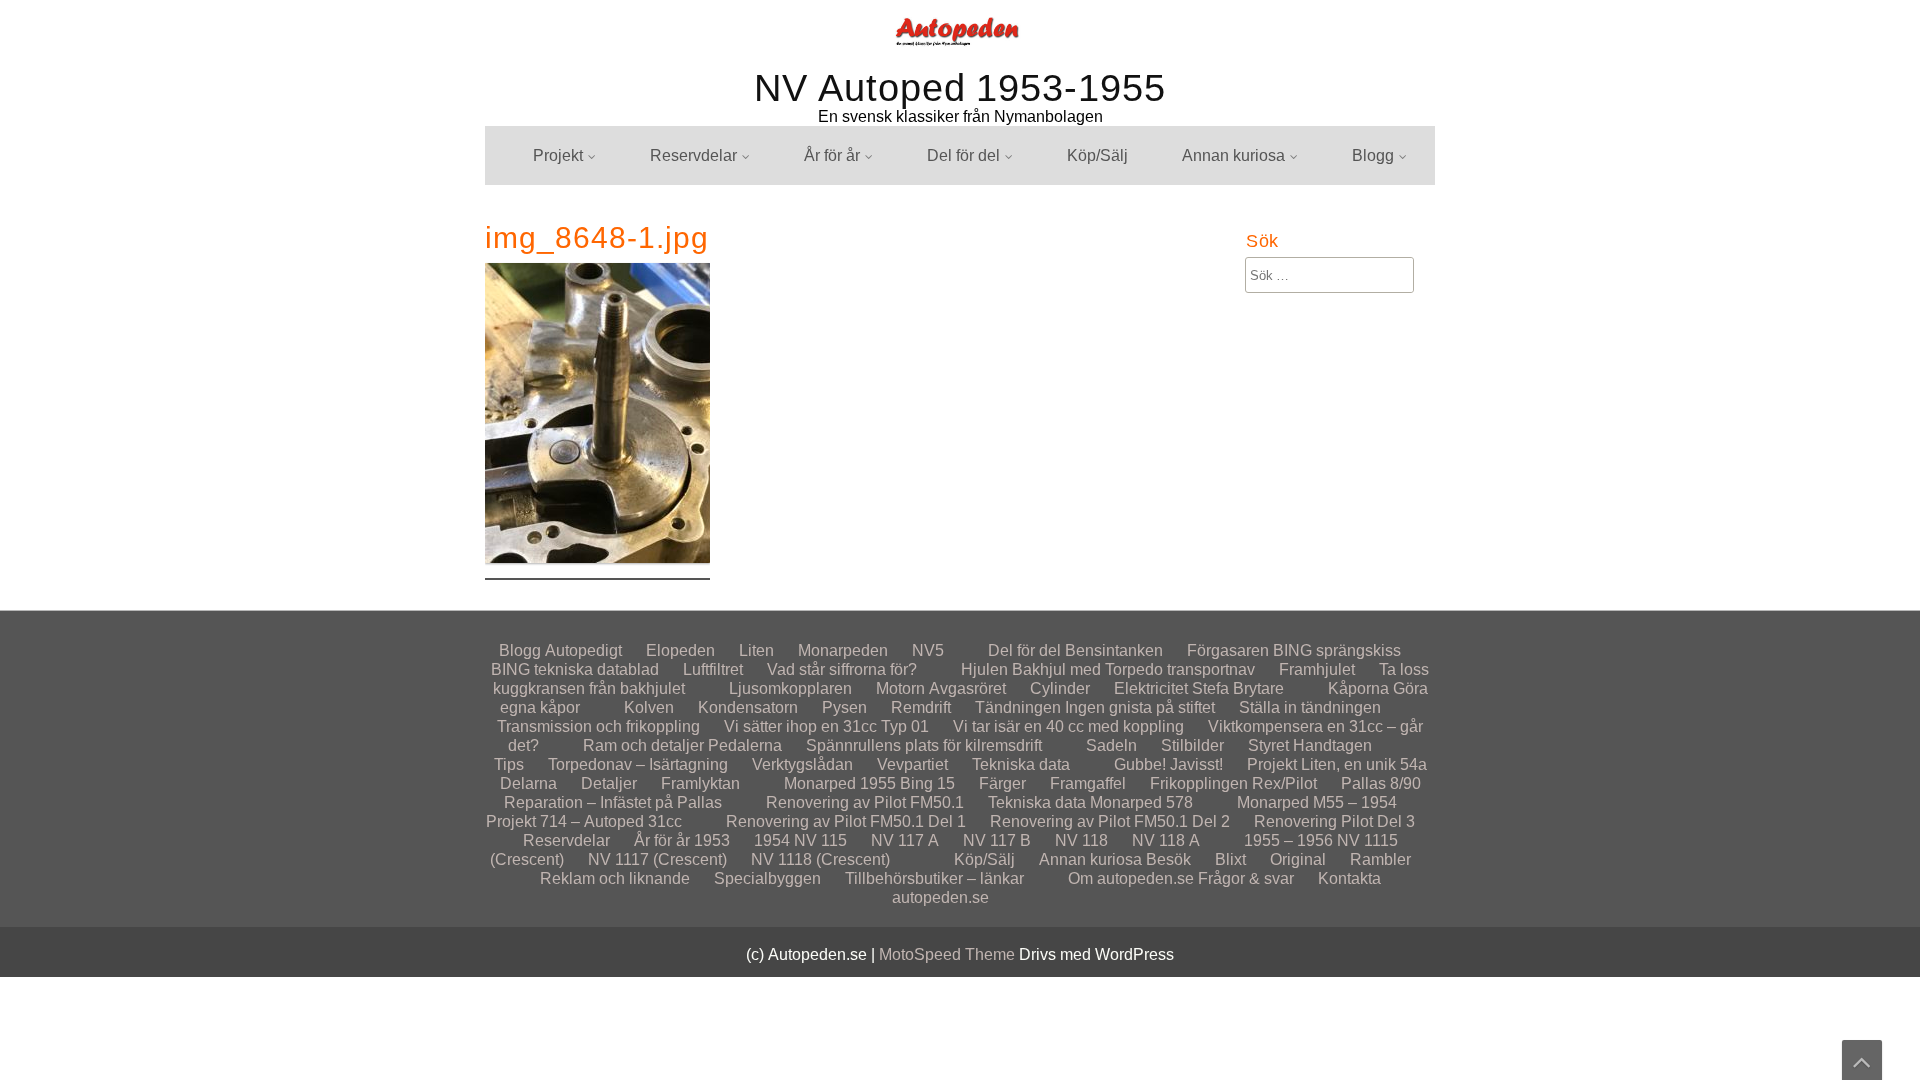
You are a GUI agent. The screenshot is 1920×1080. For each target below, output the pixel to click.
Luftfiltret (713, 669)
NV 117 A (905, 840)
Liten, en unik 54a (577, 203)
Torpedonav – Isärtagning (638, 764)
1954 (772, 840)
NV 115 (820, 840)
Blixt (1178, 203)
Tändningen (1018, 707)
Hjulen (931, 203)
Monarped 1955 (840, 783)
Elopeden (680, 650)
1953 (712, 840)
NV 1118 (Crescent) (820, 859)
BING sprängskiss (1337, 650)
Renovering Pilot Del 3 (1334, 821)
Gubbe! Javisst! (1168, 764)
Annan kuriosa (1233, 155)
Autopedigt (1371, 203)
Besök (1185, 388)
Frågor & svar (1381, 425)
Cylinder (1060, 688)
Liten (756, 650)
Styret (1268, 745)
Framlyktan (700, 783)
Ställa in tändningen (1310, 707)
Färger (1002, 783)
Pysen (844, 707)
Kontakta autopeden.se (1415, 388)
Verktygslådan (802, 764)
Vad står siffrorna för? (842, 669)
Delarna (528, 783)
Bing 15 (927, 783)
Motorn (900, 688)
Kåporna (1358, 688)
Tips (509, 764)
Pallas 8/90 (1381, 783)
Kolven (649, 707)
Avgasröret (967, 688)
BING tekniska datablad (575, 669)
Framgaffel (1088, 783)
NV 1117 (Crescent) (657, 859)
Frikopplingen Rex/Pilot (1233, 783)
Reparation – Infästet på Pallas (613, 802)
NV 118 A (1166, 840)
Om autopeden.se (1131, 878)
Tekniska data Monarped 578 (1090, 802)
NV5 (1349, 351)
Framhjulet (1317, 669)
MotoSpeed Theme (949, 954)
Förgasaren (1228, 650)
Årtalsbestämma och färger (880, 203)
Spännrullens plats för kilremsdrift (924, 745)
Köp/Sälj (1097, 155)
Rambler (1380, 859)
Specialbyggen (1216, 351)
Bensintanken (1114, 650)
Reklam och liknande (1238, 425)
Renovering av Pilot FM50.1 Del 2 (1110, 821)
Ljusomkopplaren (790, 688)
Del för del (963, 155)
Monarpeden (1378, 314)
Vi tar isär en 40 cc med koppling (1068, 726)
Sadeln (1111, 745)
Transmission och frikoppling (598, 726)
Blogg (1373, 155)
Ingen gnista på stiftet (1140, 707)
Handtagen (1332, 745)
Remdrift (921, 707)
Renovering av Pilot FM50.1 (865, 802)
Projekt (558, 155)
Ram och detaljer (643, 745)
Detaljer (609, 783)
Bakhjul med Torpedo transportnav (1133, 669)
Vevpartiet (912, 764)
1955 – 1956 (1288, 840)
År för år (832, 155)
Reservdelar (693, 155)
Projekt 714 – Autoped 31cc (584, 821)
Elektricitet (1151, 688)
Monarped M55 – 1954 (1317, 802)
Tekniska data (1021, 764)
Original (1298, 859)
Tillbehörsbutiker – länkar (934, 878)
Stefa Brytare (1238, 688)
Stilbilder (1194, 314)
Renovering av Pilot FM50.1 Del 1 (846, 821)
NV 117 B (997, 840)
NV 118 (1081, 840)
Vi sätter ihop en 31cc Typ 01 (826, 726)
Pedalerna (745, 745)
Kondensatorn (748, 707)
